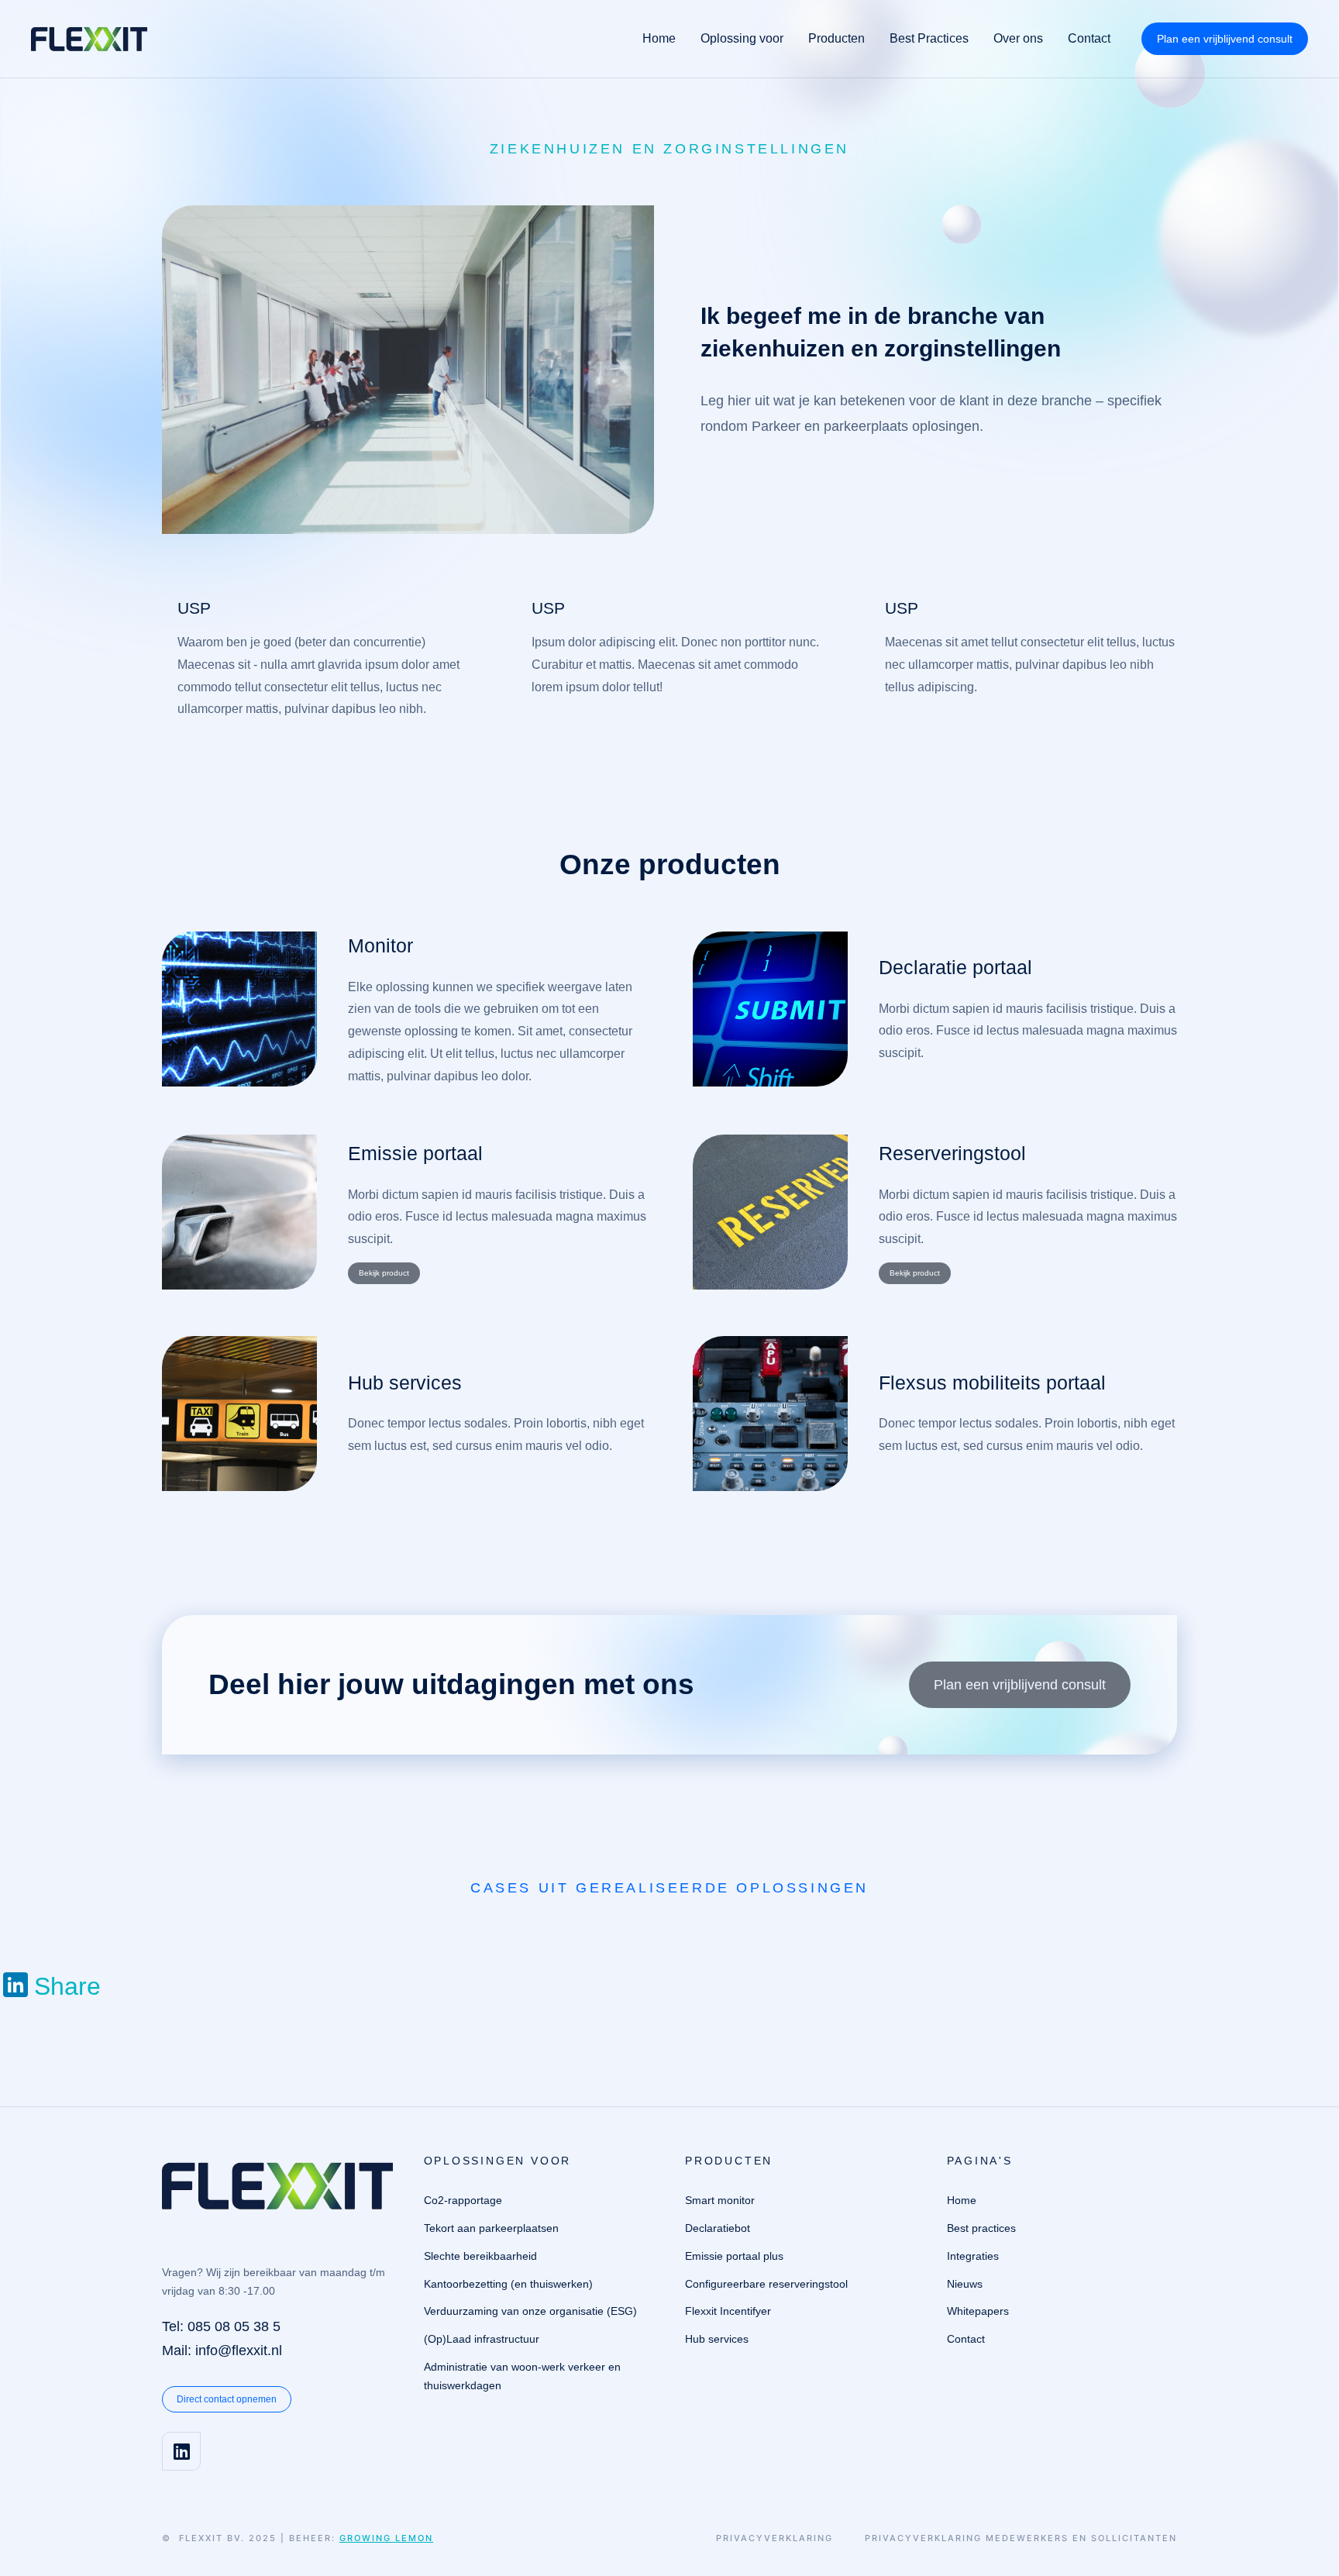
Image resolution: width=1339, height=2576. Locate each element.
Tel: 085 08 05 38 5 (221, 2326)
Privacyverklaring (774, 2538)
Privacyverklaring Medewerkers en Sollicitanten (1021, 2538)
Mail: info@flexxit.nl (222, 2350)
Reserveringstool (952, 1153)
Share (67, 1986)
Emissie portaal (415, 1153)
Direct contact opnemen (227, 2399)
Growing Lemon (386, 2538)
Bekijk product (384, 1273)
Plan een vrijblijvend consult (1225, 39)
